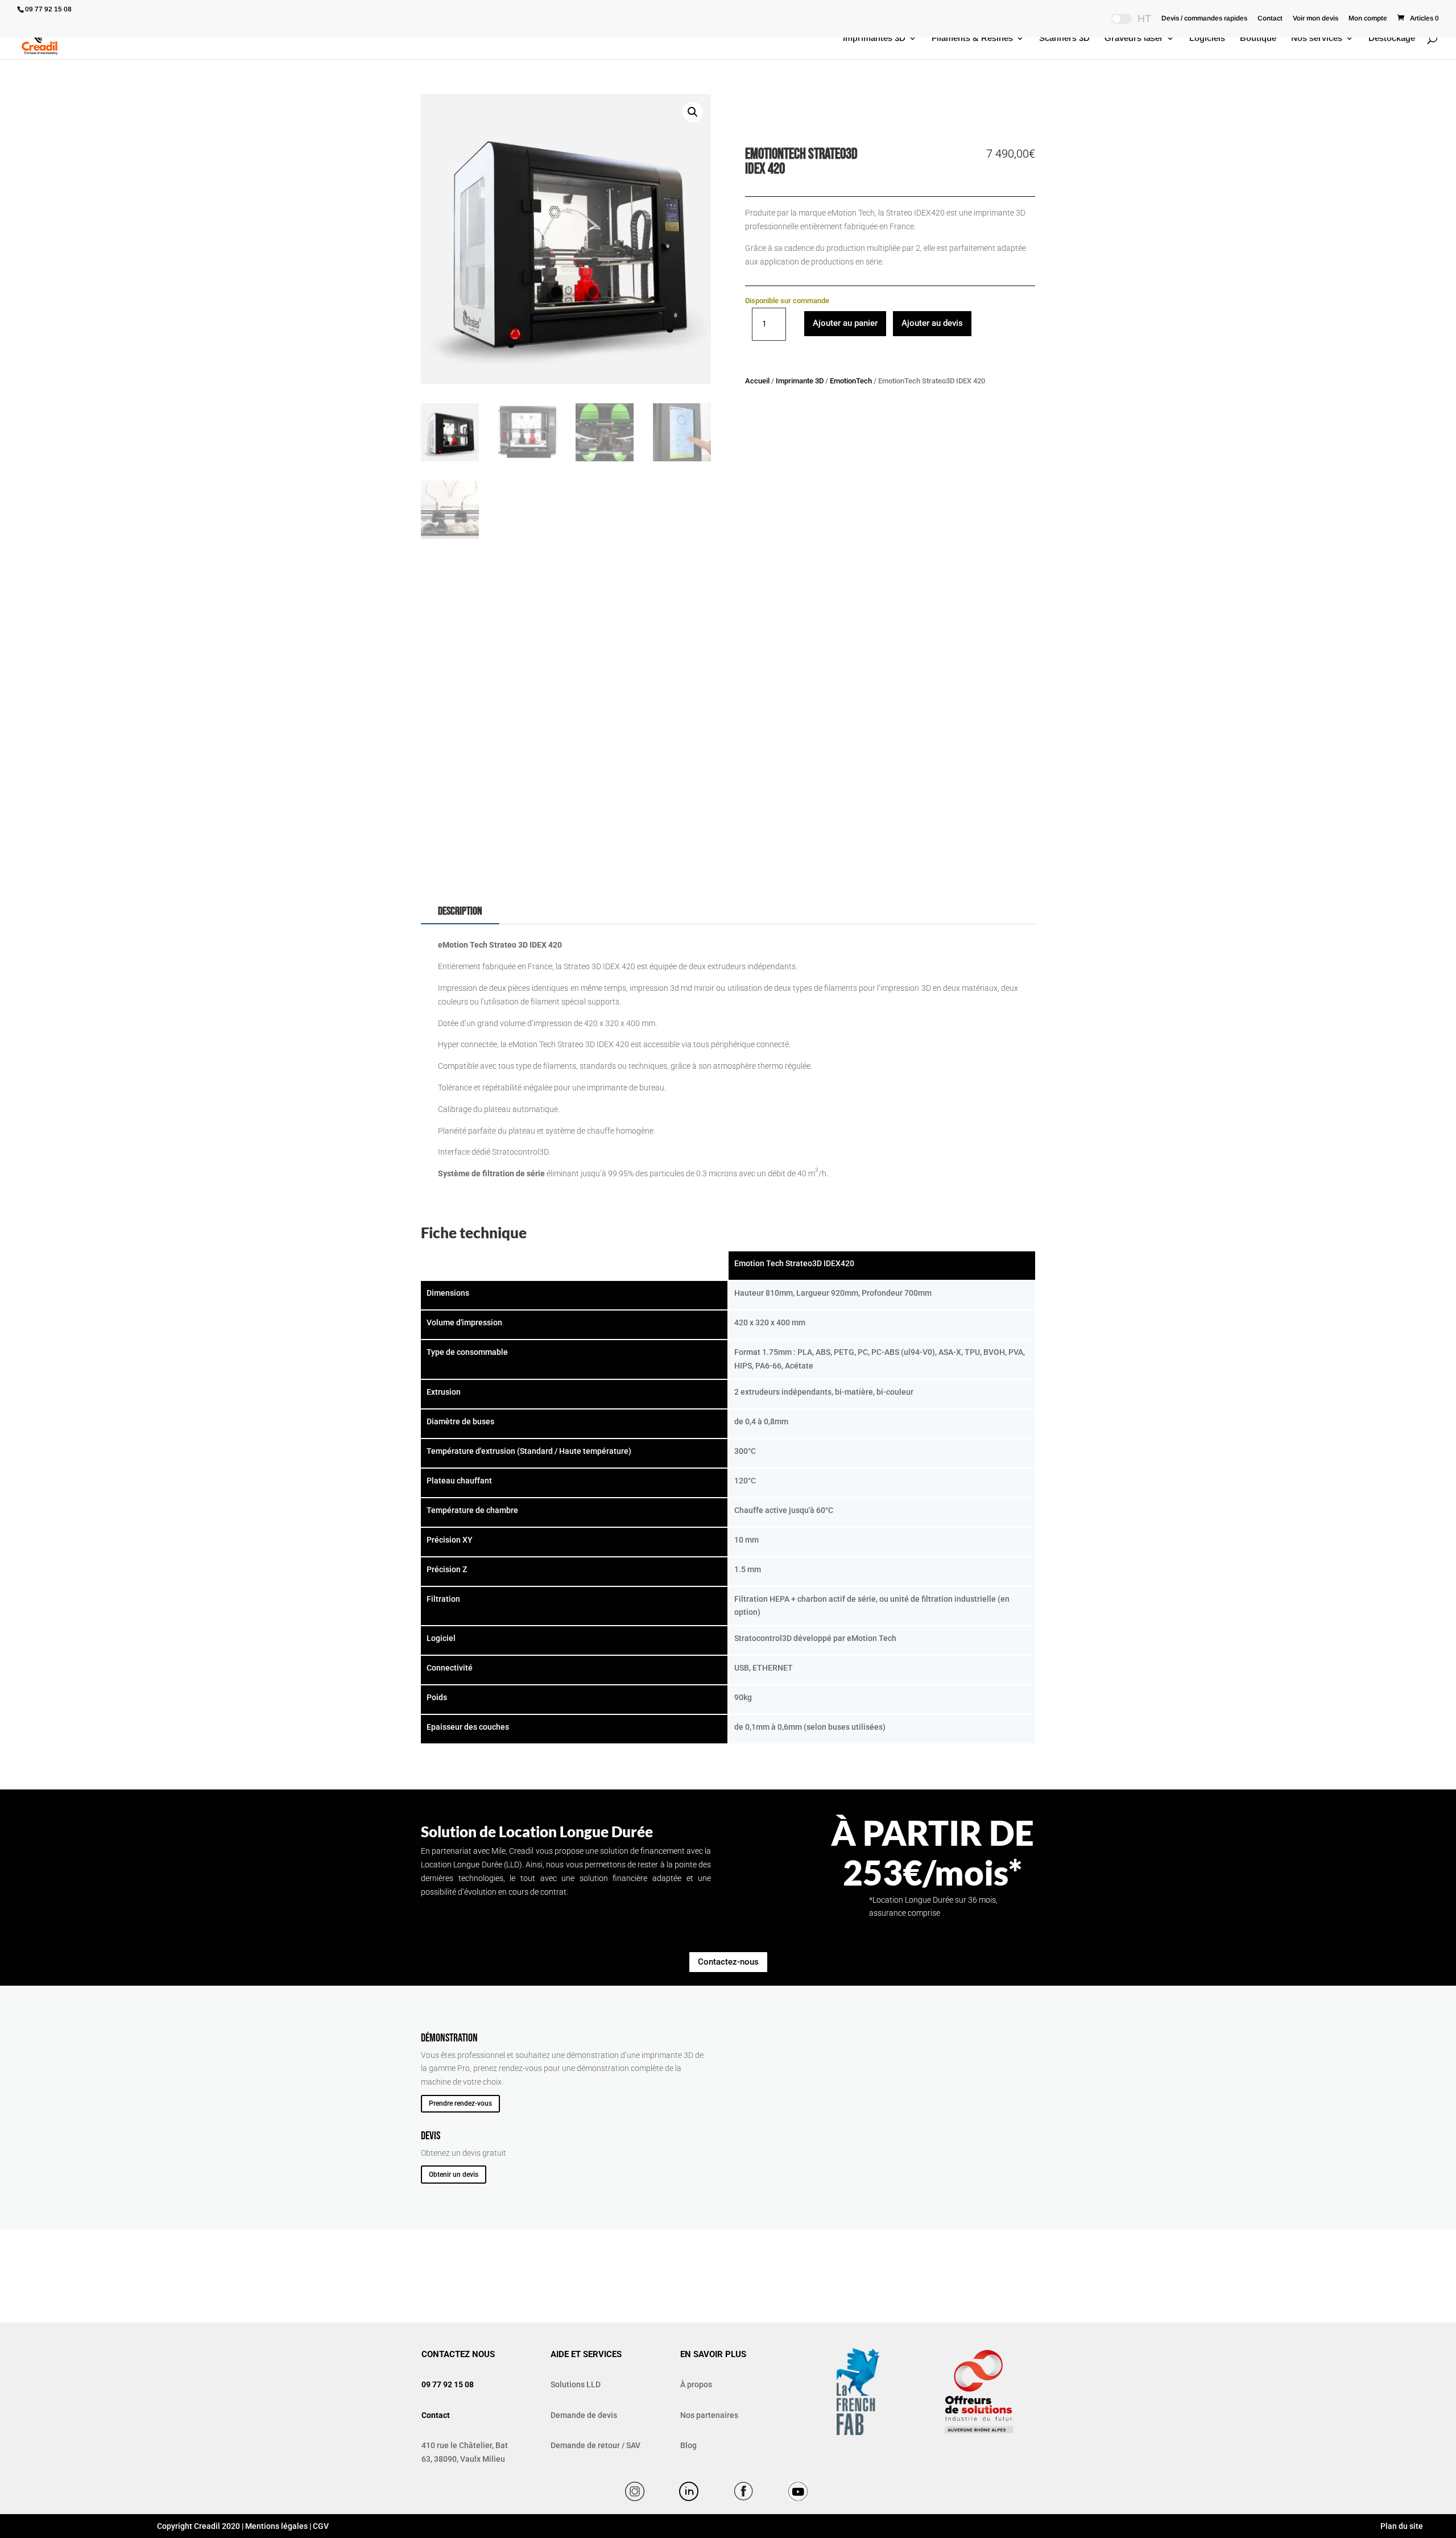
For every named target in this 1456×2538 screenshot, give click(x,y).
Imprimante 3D (800, 381)
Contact (1270, 18)
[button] (693, 112)
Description (460, 911)
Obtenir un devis (454, 2175)
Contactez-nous (728, 1962)
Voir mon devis (1316, 18)
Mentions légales (276, 2526)
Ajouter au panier (845, 323)
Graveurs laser (1134, 38)
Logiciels (1207, 38)
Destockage (1392, 38)
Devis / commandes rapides (1204, 18)
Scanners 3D (1064, 38)
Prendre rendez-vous (460, 2103)
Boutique (1258, 38)
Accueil (757, 381)
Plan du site (1401, 2526)
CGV (321, 2526)
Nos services (1317, 38)
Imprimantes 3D (874, 38)
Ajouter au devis (932, 323)
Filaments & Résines (972, 38)
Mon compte (1368, 18)
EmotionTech (851, 381)
